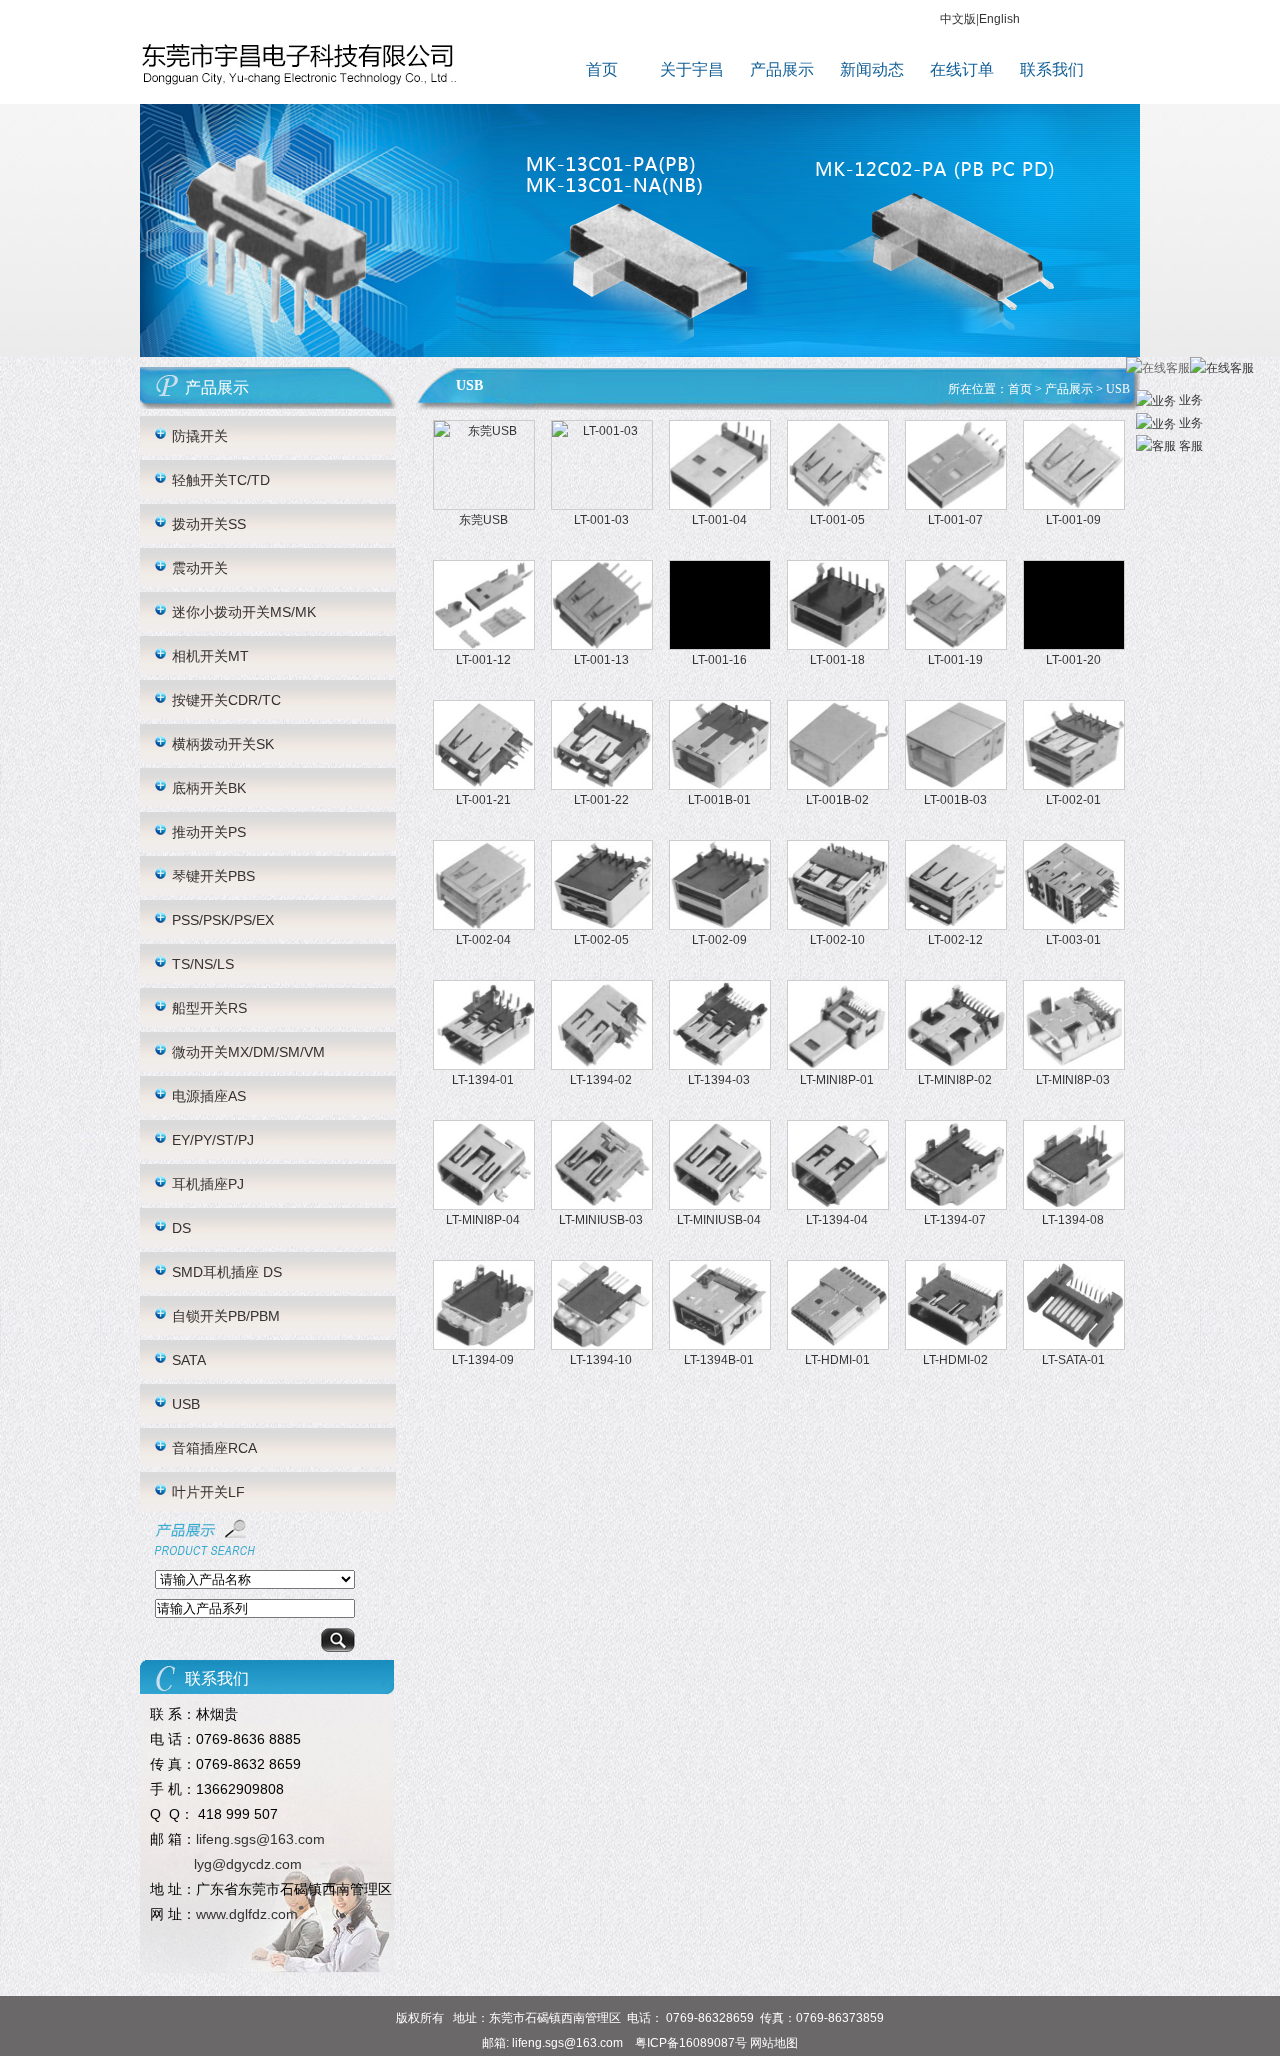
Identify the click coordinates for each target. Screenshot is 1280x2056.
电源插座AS (209, 1096)
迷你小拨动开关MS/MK (244, 612)
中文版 (958, 19)
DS (181, 1228)
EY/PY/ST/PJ (213, 1140)
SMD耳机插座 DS (227, 1272)
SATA (189, 1360)
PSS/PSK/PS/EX (223, 920)
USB (186, 1404)
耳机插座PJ (208, 1184)
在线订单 (962, 69)
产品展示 (782, 69)
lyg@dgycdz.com (248, 1864)
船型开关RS (209, 1008)
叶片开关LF (208, 1492)
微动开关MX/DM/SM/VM (248, 1052)
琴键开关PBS (213, 876)
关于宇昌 (692, 69)
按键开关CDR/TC (226, 700)
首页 (602, 69)
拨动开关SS (209, 524)
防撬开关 (200, 436)
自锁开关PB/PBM (226, 1316)
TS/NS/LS (203, 964)
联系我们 (1052, 69)
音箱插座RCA (214, 1448)
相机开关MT (210, 656)
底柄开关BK (209, 788)
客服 (1189, 446)
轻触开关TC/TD (221, 480)
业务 (1189, 400)
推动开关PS (209, 832)
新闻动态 (872, 69)
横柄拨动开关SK (223, 744)
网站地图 (774, 2043)
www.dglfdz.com (247, 1914)
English (999, 19)
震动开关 (200, 568)
